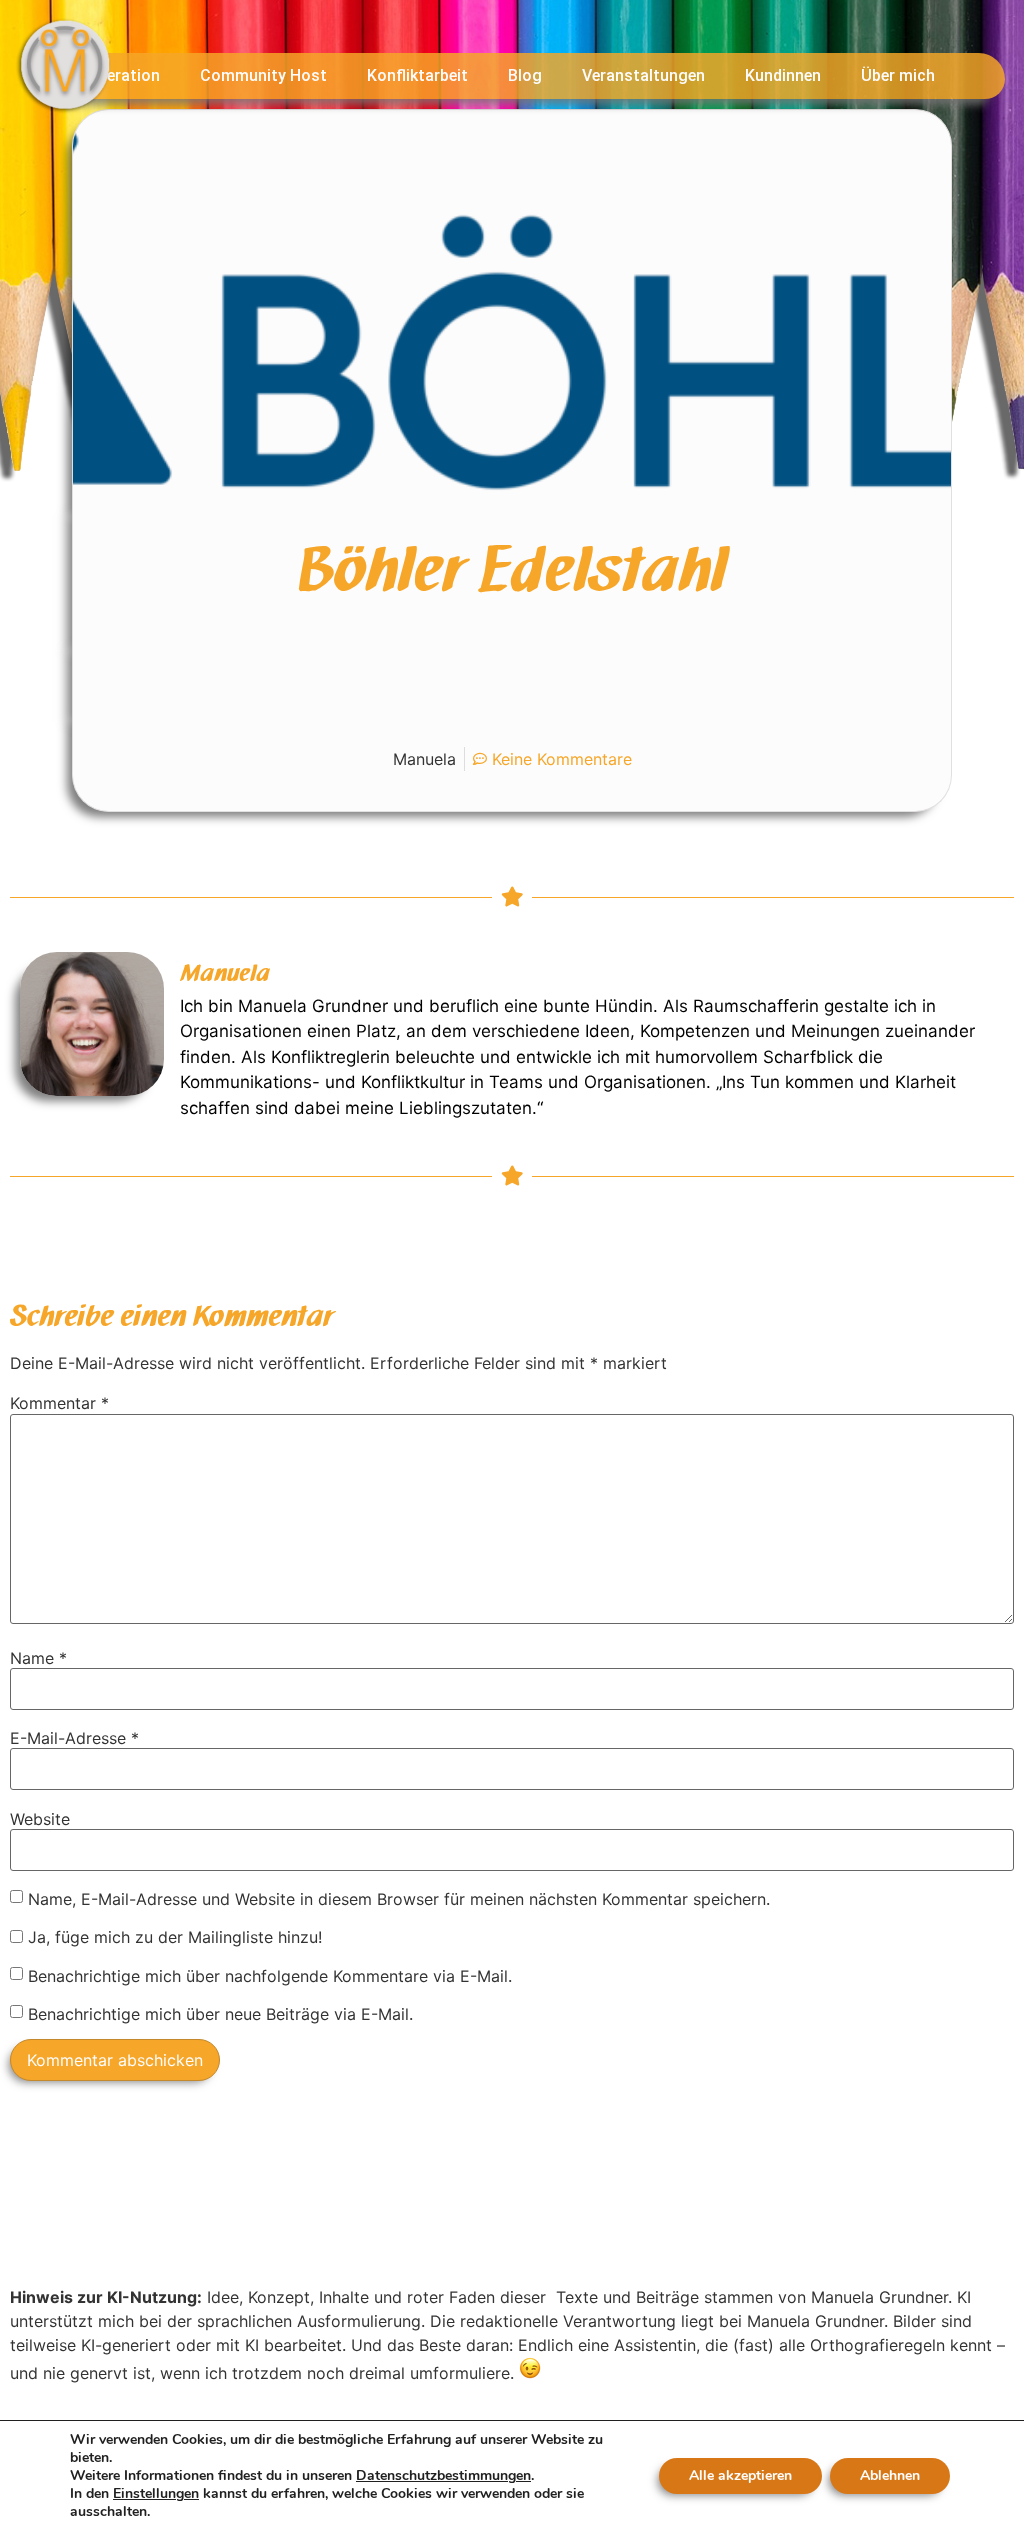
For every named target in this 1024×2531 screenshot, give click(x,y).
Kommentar (59, 1403)
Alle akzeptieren (740, 2475)
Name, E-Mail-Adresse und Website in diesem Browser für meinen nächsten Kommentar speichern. (399, 1899)
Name (38, 1658)
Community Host (263, 75)
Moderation (117, 75)
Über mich (898, 75)
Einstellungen (156, 2494)
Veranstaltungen (643, 75)
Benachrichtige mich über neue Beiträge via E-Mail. (220, 2014)
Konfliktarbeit (417, 75)
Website (40, 1819)
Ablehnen (890, 2475)
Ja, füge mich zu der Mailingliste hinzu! (172, 1937)
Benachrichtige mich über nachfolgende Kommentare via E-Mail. (270, 1976)
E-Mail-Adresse (74, 1738)
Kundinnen (783, 75)
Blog (525, 75)
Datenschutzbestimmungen (443, 2475)
